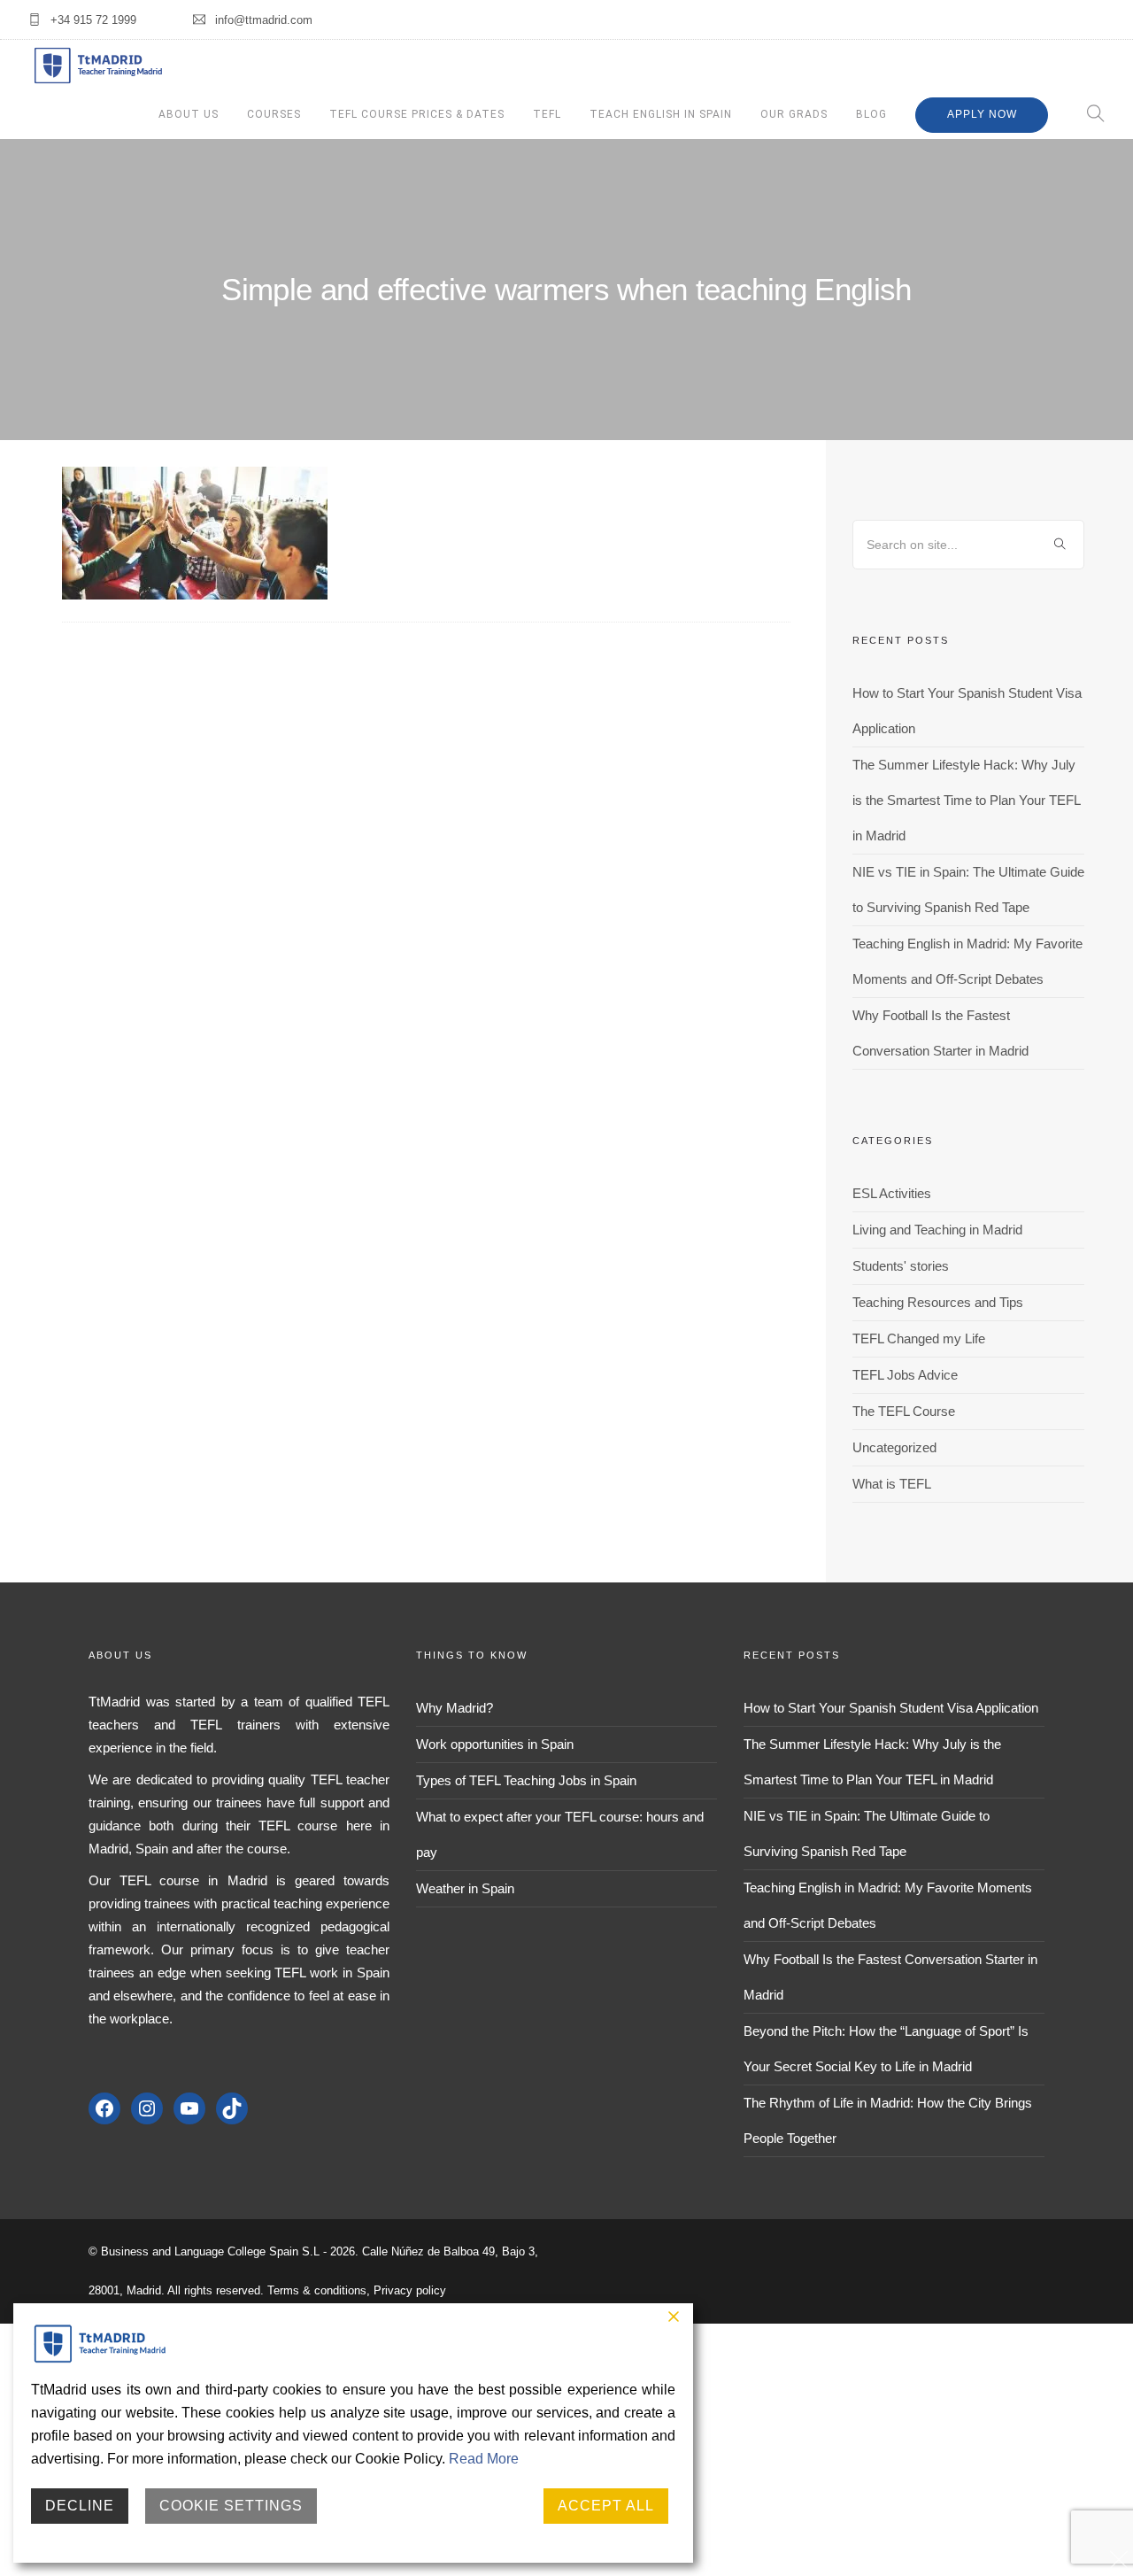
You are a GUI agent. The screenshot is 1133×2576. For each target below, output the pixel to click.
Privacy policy (410, 2290)
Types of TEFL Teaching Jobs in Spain (526, 1780)
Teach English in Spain (661, 114)
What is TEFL (892, 1484)
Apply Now (982, 114)
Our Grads (794, 114)
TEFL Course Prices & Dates (417, 114)
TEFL (547, 114)
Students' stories (901, 1266)
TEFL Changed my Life (919, 1338)
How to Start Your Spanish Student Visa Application (891, 1708)
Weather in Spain (465, 1888)
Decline (80, 2506)
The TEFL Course (904, 1411)
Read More (484, 2459)
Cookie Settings (231, 2506)
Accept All (606, 2506)
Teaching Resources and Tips (938, 1302)
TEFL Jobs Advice (905, 1375)
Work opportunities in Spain (495, 1744)
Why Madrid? (455, 1708)
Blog (871, 114)
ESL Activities (892, 1193)
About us (189, 114)
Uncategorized (894, 1447)
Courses (274, 114)
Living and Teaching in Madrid (937, 1230)
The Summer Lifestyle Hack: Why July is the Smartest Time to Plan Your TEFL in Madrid (966, 800)
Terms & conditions (317, 2290)
